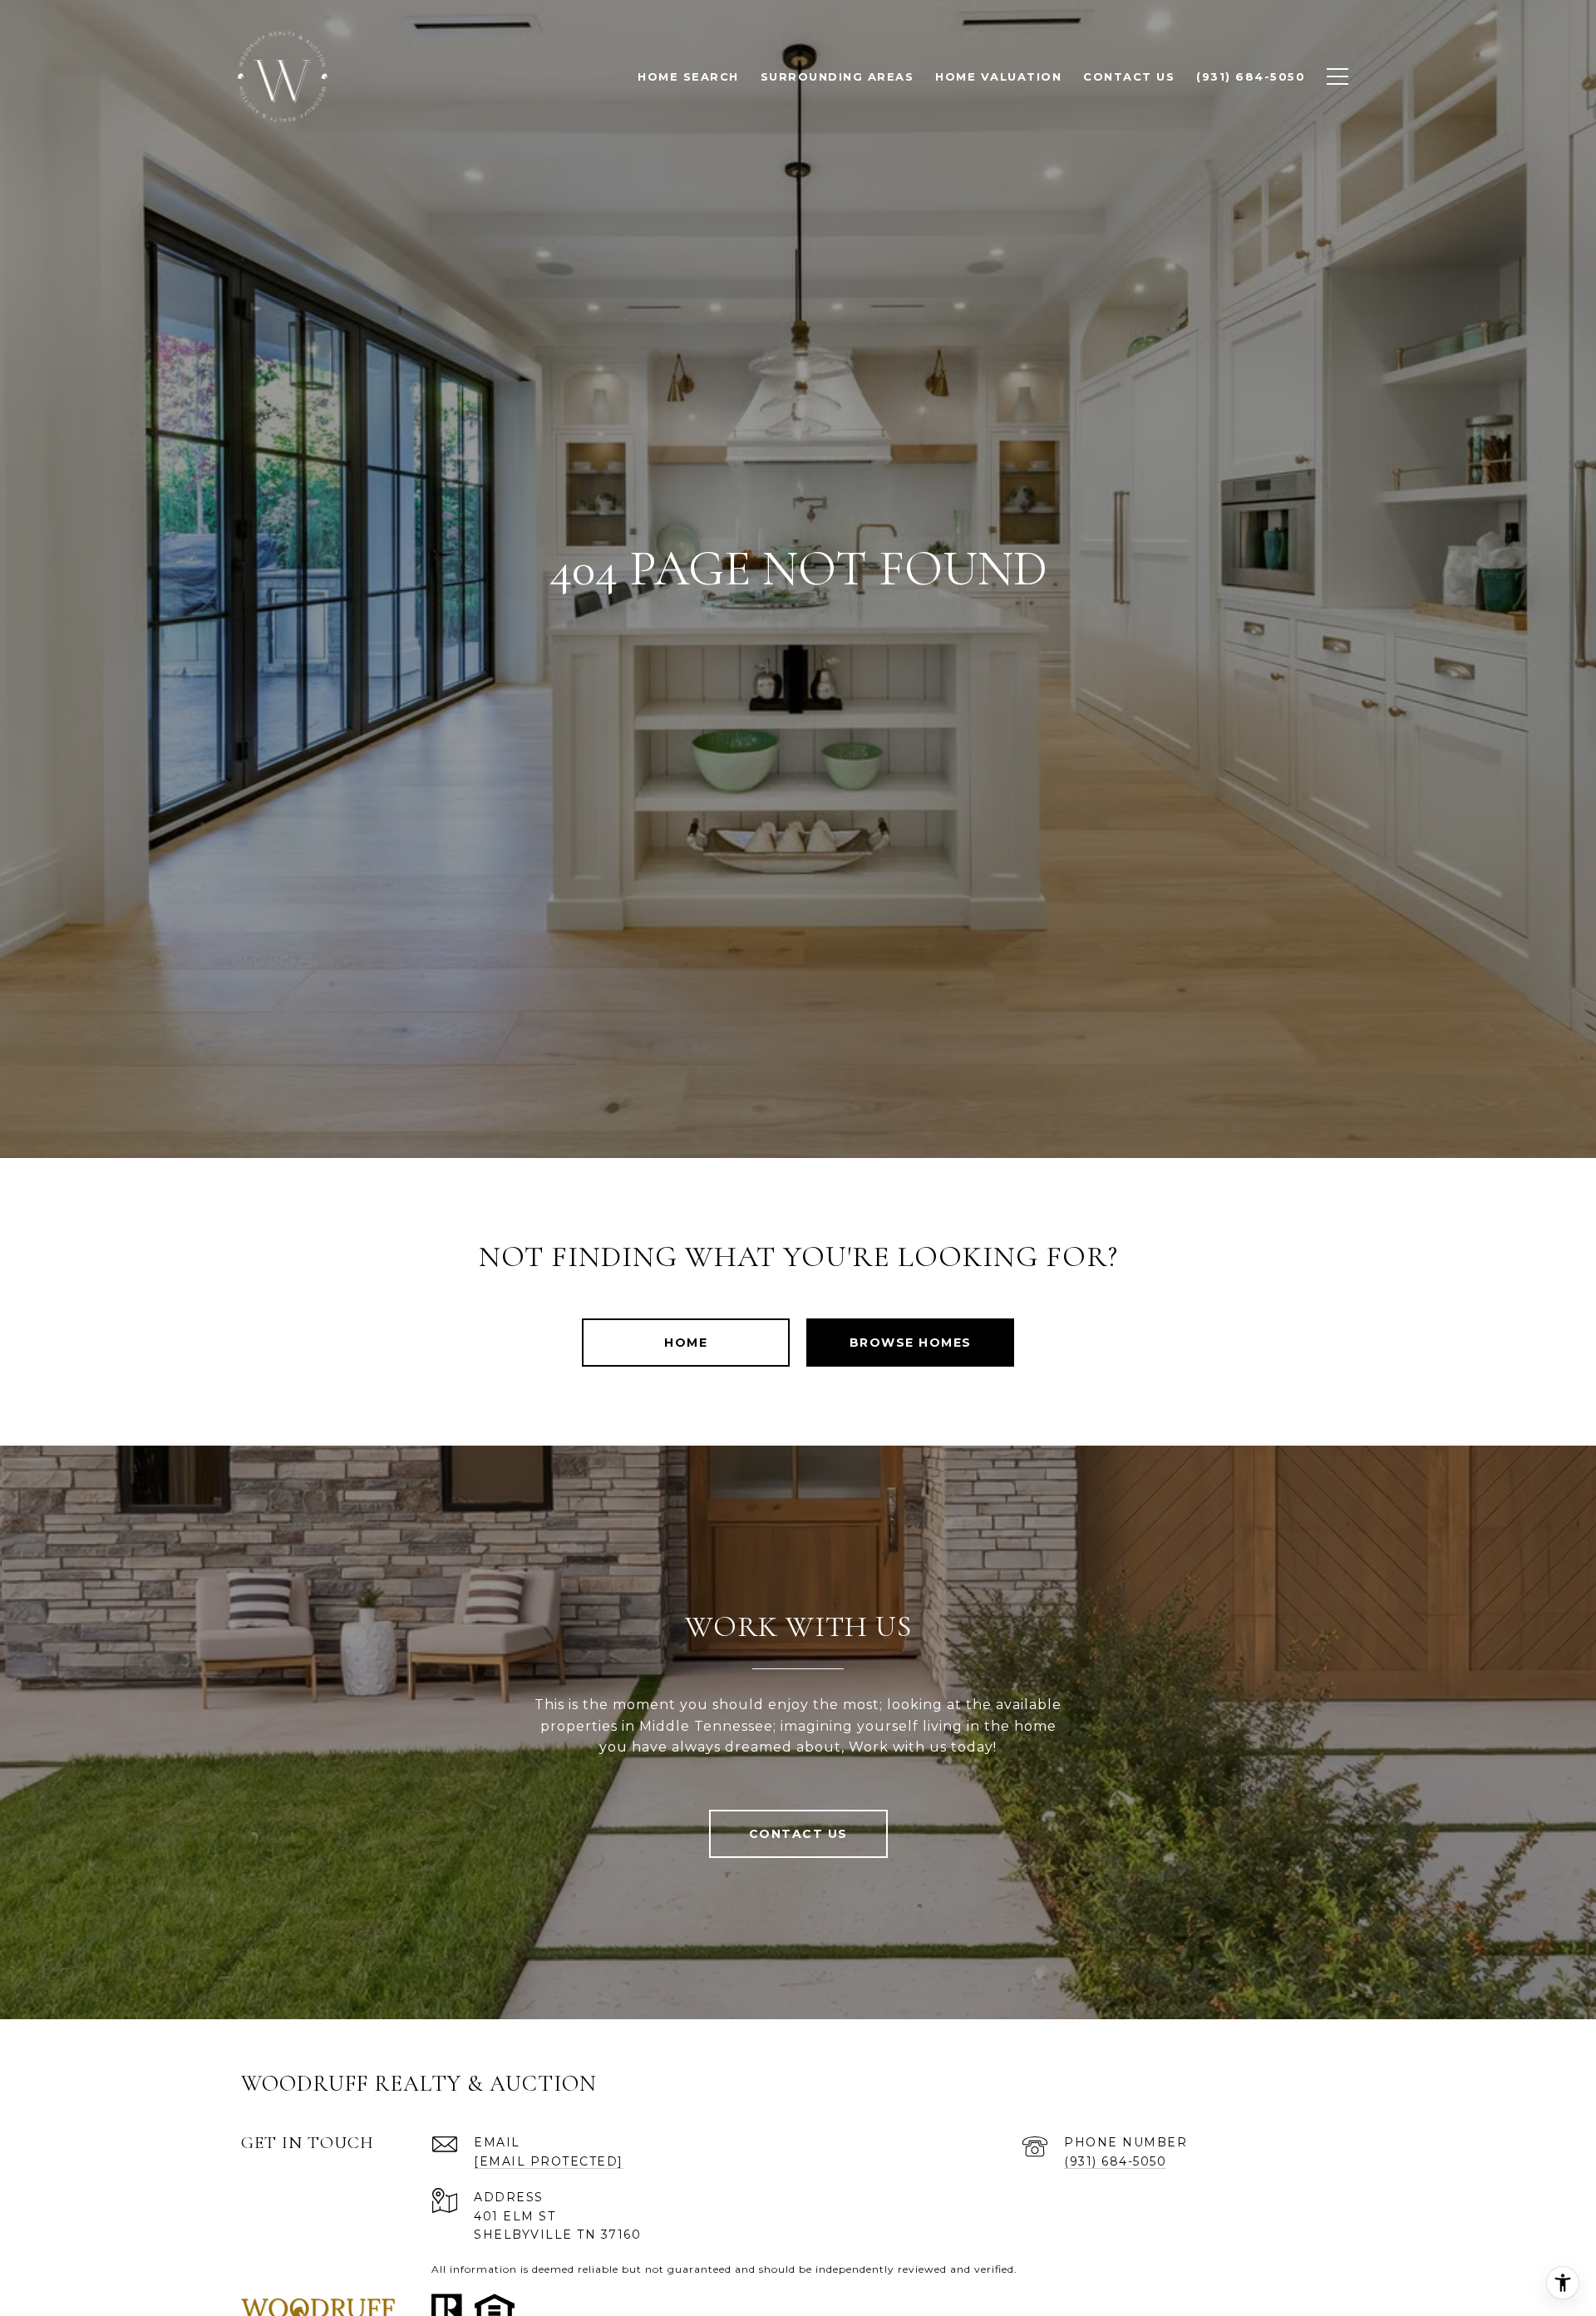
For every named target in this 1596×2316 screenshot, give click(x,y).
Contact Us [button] (798, 1834)
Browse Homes (911, 1343)
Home (686, 1343)
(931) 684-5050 (1115, 2161)
